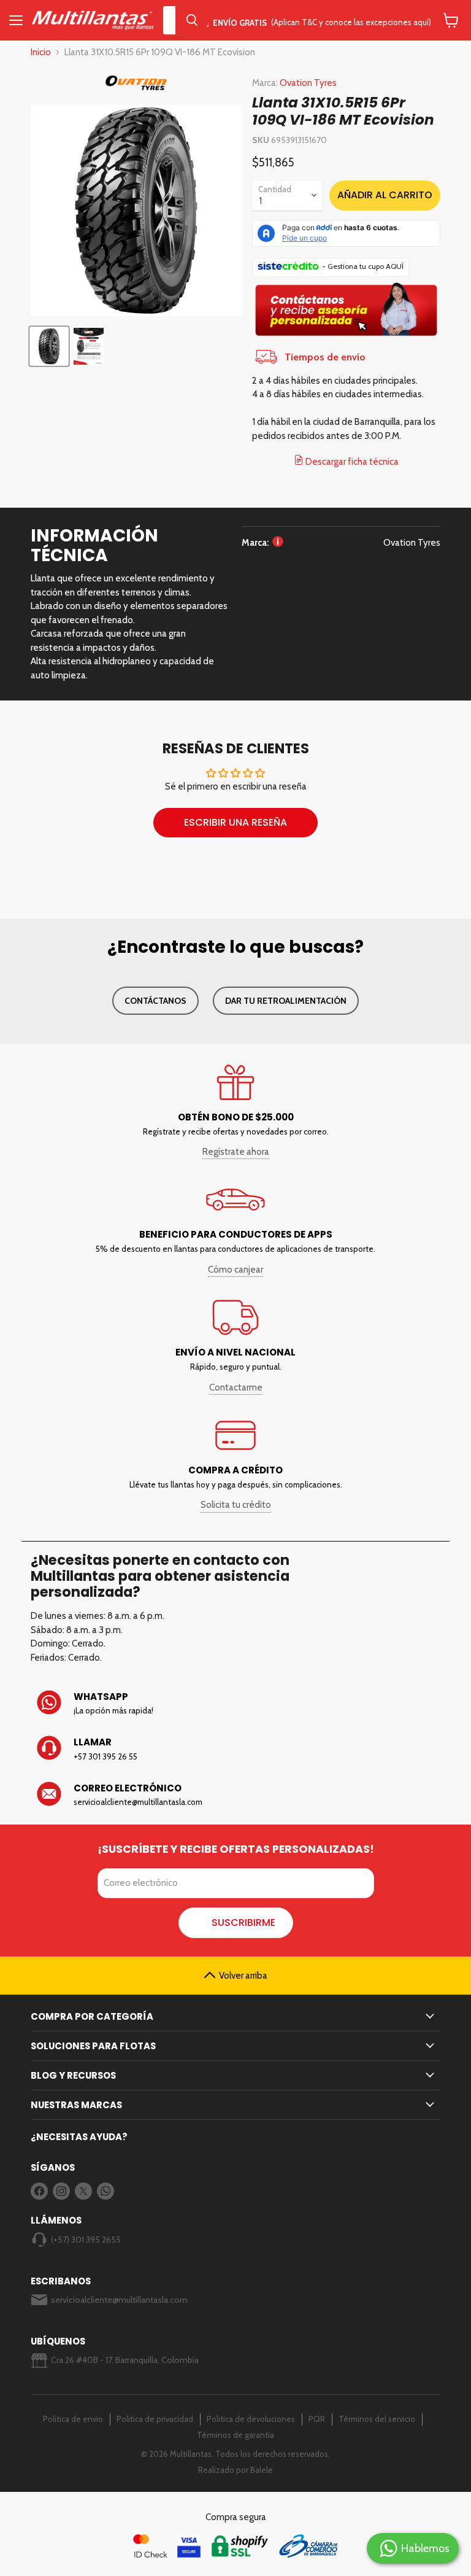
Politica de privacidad (155, 2419)
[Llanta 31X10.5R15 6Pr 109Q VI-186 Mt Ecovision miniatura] (49, 346)
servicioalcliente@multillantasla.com (119, 2300)
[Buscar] (192, 20)
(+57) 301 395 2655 (86, 2240)
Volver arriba (243, 1976)
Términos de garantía (235, 2435)
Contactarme (236, 1387)
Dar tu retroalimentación (286, 1001)
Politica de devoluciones (251, 2419)
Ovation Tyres (308, 83)
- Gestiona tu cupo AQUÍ (363, 266)
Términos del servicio (377, 2419)
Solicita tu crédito (236, 1505)
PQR (317, 2419)
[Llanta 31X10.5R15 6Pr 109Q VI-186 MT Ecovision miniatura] (89, 346)
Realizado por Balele (235, 2470)
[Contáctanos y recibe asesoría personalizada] (346, 336)
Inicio (41, 52)
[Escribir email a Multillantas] (235, 1795)
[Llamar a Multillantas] (235, 1749)
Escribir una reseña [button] (235, 822)
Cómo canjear (235, 1270)
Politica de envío (73, 2419)
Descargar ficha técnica (351, 462)
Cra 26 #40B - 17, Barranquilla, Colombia (125, 2360)
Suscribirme (243, 1922)
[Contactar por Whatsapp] (235, 1704)
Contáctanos (155, 1001)
